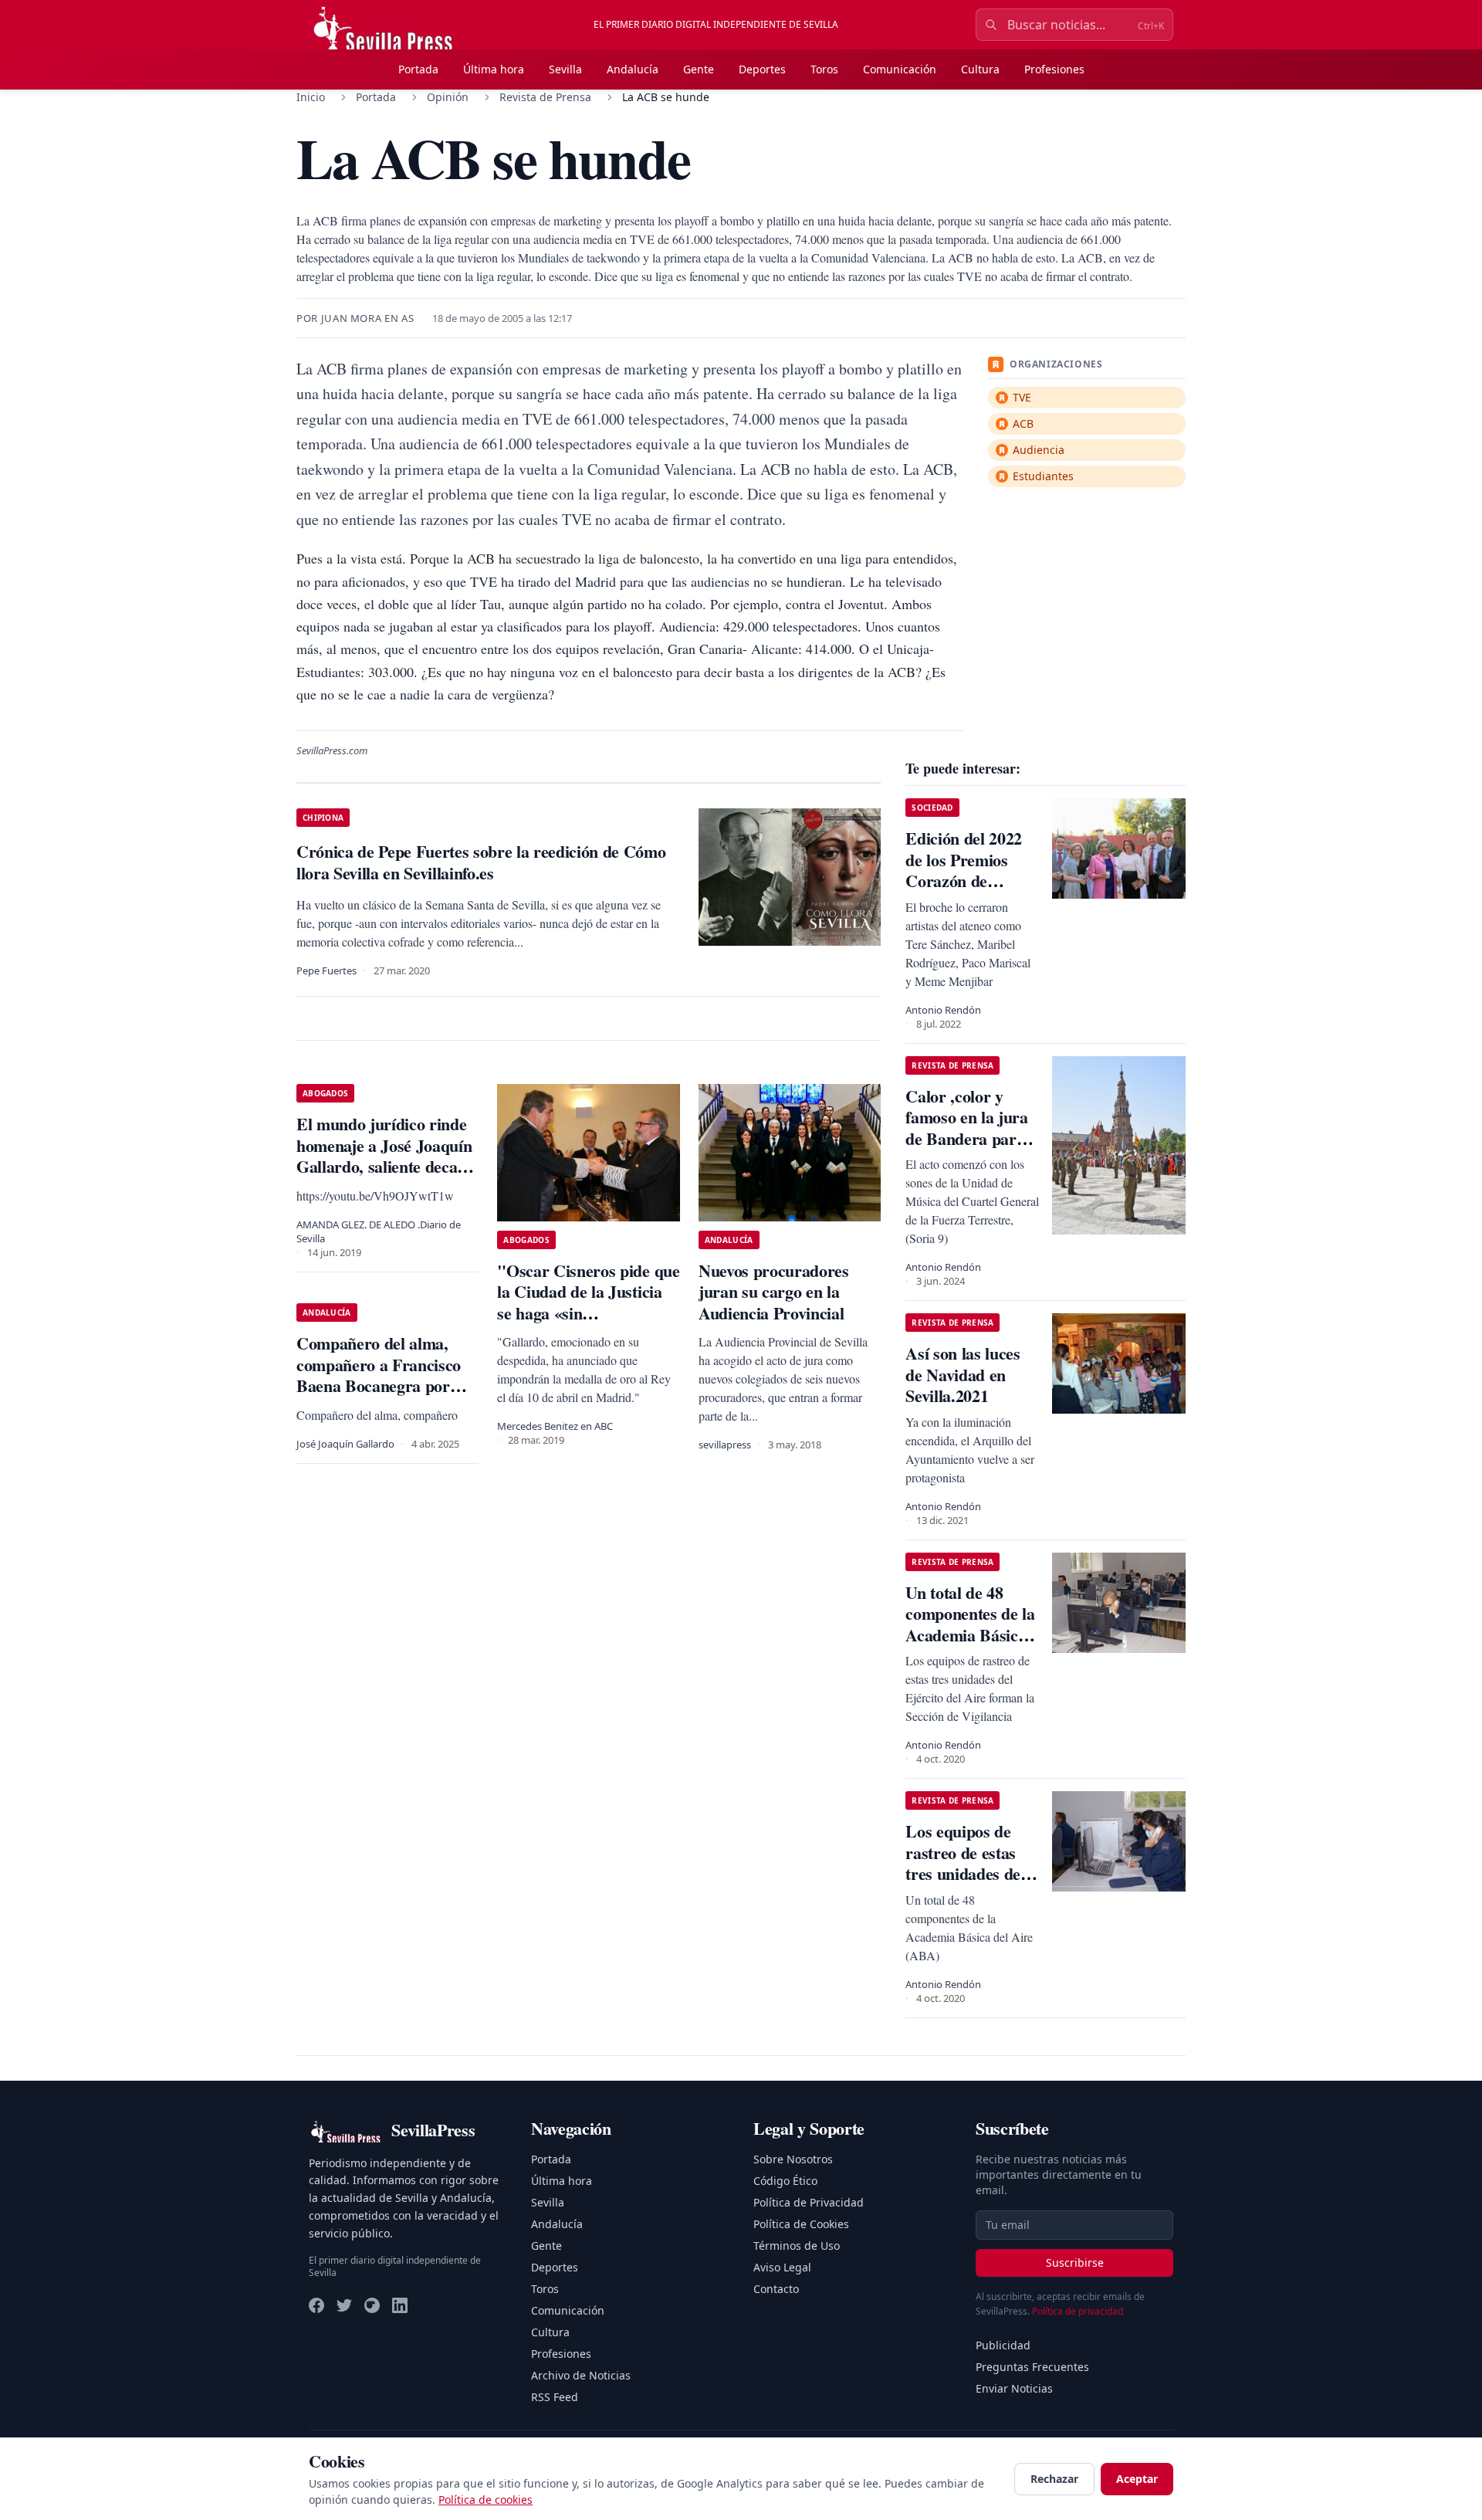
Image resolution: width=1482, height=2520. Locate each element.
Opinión (448, 97)
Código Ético (785, 2181)
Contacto (776, 2289)
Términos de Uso (797, 2246)
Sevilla (565, 69)
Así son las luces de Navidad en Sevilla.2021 (963, 1374)
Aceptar (1137, 2479)
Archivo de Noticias (581, 2375)
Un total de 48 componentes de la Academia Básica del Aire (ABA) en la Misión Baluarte (971, 1635)
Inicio (311, 97)
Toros (824, 69)
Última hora (494, 69)
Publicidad (1003, 2345)
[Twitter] (344, 2305)
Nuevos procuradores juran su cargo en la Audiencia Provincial (774, 1292)
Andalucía (633, 69)
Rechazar (1054, 2479)
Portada (418, 69)
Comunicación (900, 69)
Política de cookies (486, 2500)
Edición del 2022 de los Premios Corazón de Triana (964, 870)
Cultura (980, 69)
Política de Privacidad (809, 2202)
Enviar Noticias (1014, 2388)
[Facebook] (316, 2305)
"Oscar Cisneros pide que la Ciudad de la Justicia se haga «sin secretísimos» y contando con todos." (588, 1313)
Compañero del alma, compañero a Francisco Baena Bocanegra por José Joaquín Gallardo (379, 1375)
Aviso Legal (782, 2267)
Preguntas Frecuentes (1032, 2367)
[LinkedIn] (400, 2305)
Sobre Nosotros (793, 2159)
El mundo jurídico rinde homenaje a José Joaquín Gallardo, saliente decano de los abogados (386, 1156)
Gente (699, 69)
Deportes (762, 69)
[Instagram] (372, 2305)
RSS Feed (555, 2397)
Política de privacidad (1078, 2311)
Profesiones (1054, 69)
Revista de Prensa (545, 97)
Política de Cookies (801, 2224)
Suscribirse (1075, 2263)
